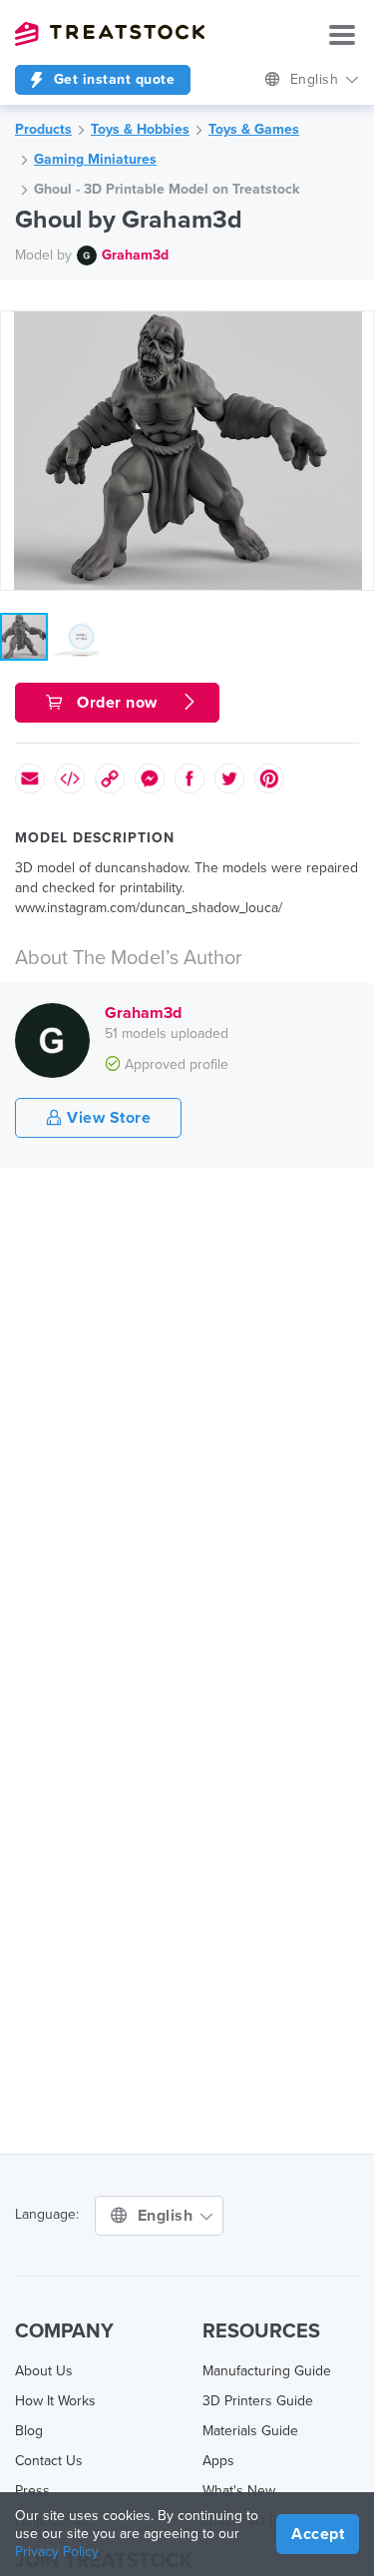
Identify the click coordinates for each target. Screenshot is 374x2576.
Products (43, 129)
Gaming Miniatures (95, 159)
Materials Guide (250, 2431)
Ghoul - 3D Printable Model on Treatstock (167, 189)
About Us (44, 2371)
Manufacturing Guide (267, 2371)
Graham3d (135, 255)
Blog (29, 2431)
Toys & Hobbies (140, 129)
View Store (107, 1118)
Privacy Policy (57, 2552)
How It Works (55, 2401)
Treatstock (110, 34)
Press (32, 2491)
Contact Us (49, 2461)
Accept (318, 2534)
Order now (118, 703)
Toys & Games (254, 129)
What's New (239, 2491)
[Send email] (30, 778)
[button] (355, 329)
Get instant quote (112, 79)
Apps (218, 2461)
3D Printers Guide (258, 2401)
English (317, 79)
